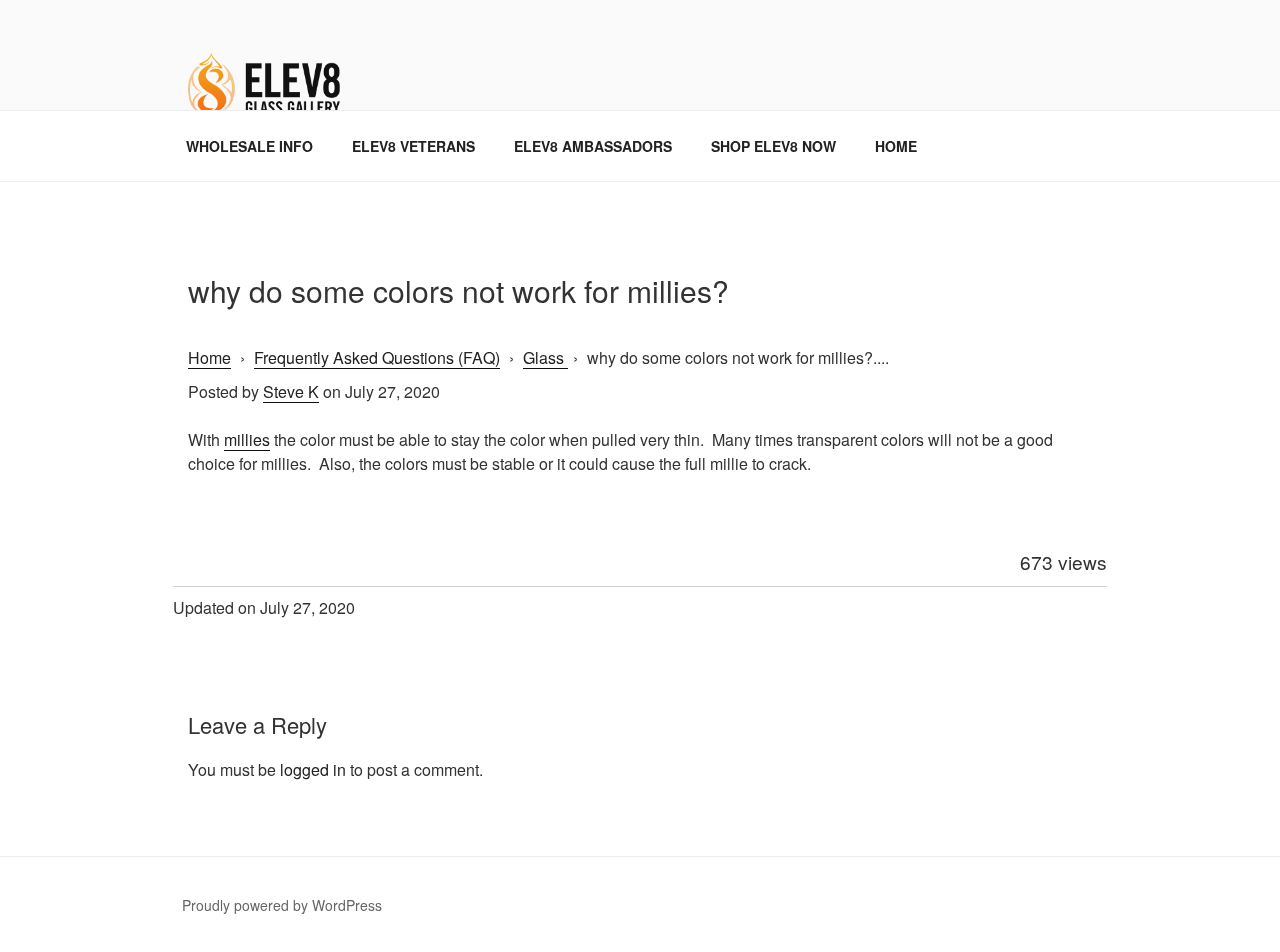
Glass (545, 357)
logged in (313, 769)
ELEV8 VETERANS (413, 146)
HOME (896, 146)
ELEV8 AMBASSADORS (593, 146)
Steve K (291, 391)
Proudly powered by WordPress (282, 905)
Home (209, 357)
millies (247, 439)
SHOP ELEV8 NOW (773, 146)
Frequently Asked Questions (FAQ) (377, 357)
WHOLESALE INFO (249, 146)
